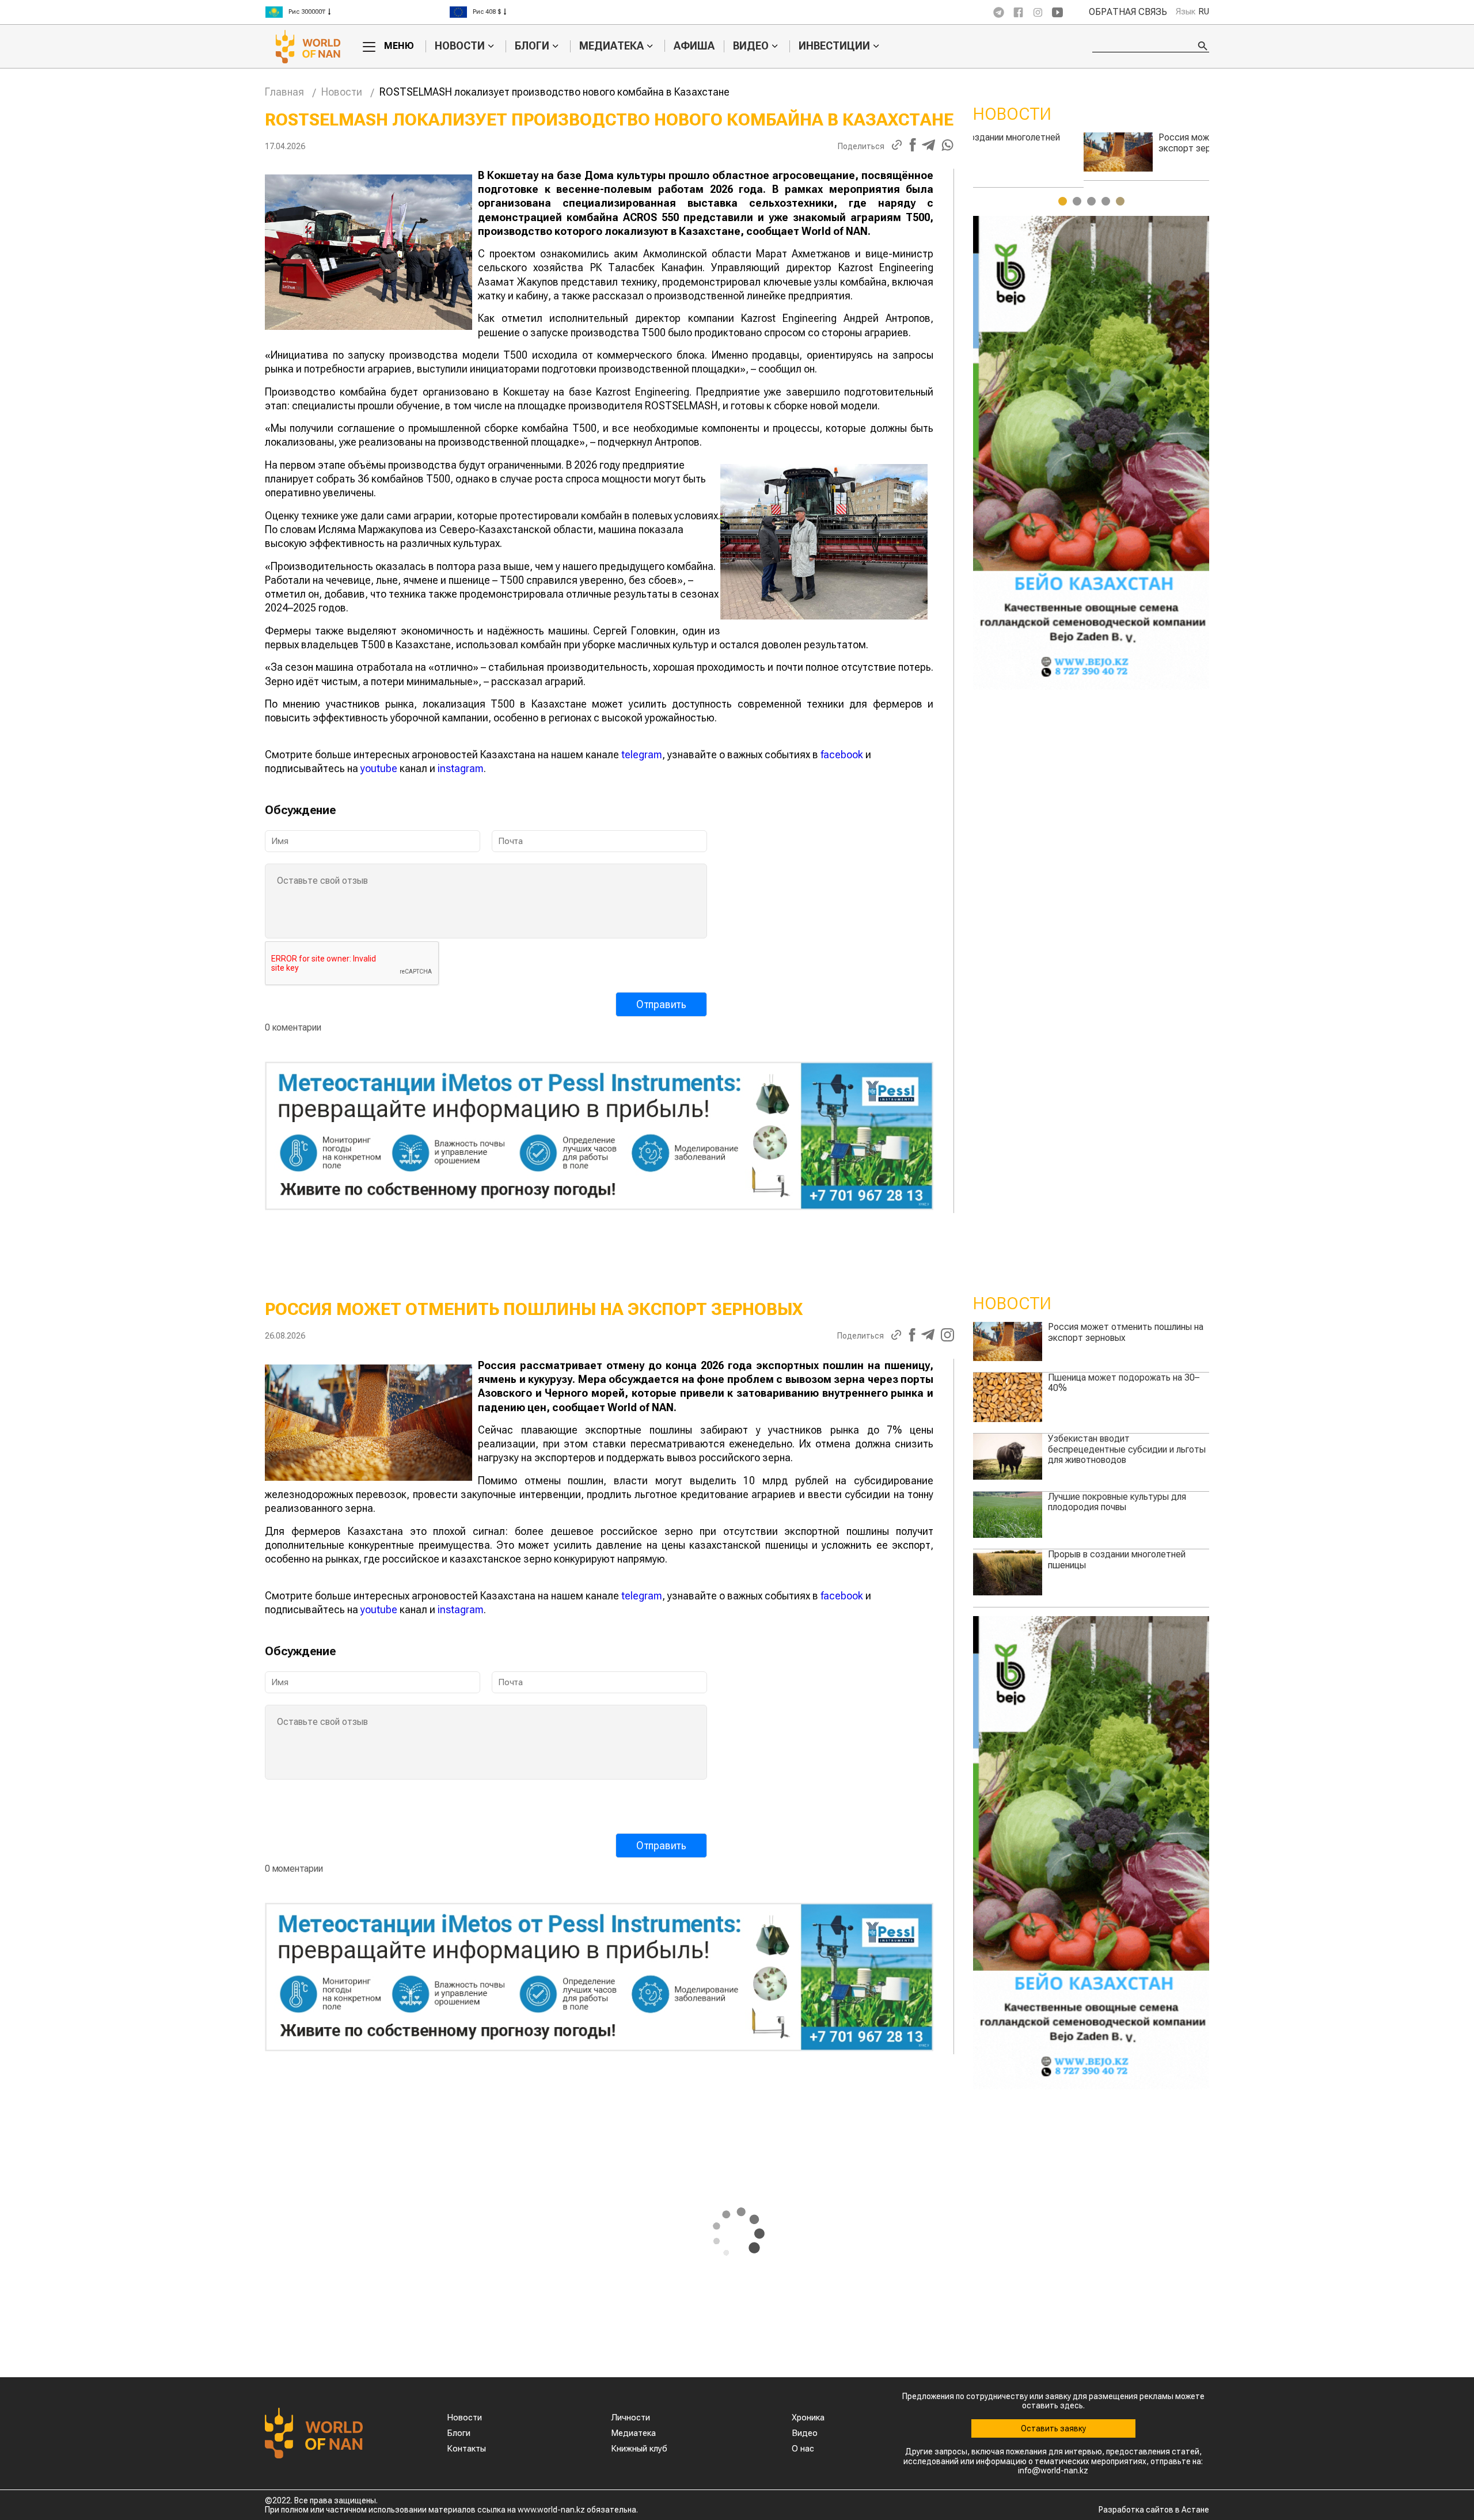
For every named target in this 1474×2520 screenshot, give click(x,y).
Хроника (808, 2418)
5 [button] (1120, 201)
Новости (460, 46)
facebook (842, 755)
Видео (751, 46)
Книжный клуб (639, 2449)
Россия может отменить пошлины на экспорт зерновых (1126, 1332)
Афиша (694, 46)
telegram (642, 755)
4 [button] (1106, 201)
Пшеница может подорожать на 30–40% (1124, 1383)
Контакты (466, 2449)
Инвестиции (834, 46)
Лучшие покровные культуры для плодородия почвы (1117, 1502)
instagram (461, 768)
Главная (284, 92)
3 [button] (1091, 201)
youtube (379, 768)
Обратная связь (1128, 12)
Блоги (532, 46)
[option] (357, 7)
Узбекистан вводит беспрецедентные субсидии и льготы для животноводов (1148, 148)
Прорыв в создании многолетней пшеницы (1117, 1559)
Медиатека (611, 46)
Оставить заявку (1053, 2428)
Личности (630, 2418)
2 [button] (1077, 201)
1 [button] (1063, 201)
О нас (803, 2449)
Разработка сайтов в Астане (1154, 2510)
